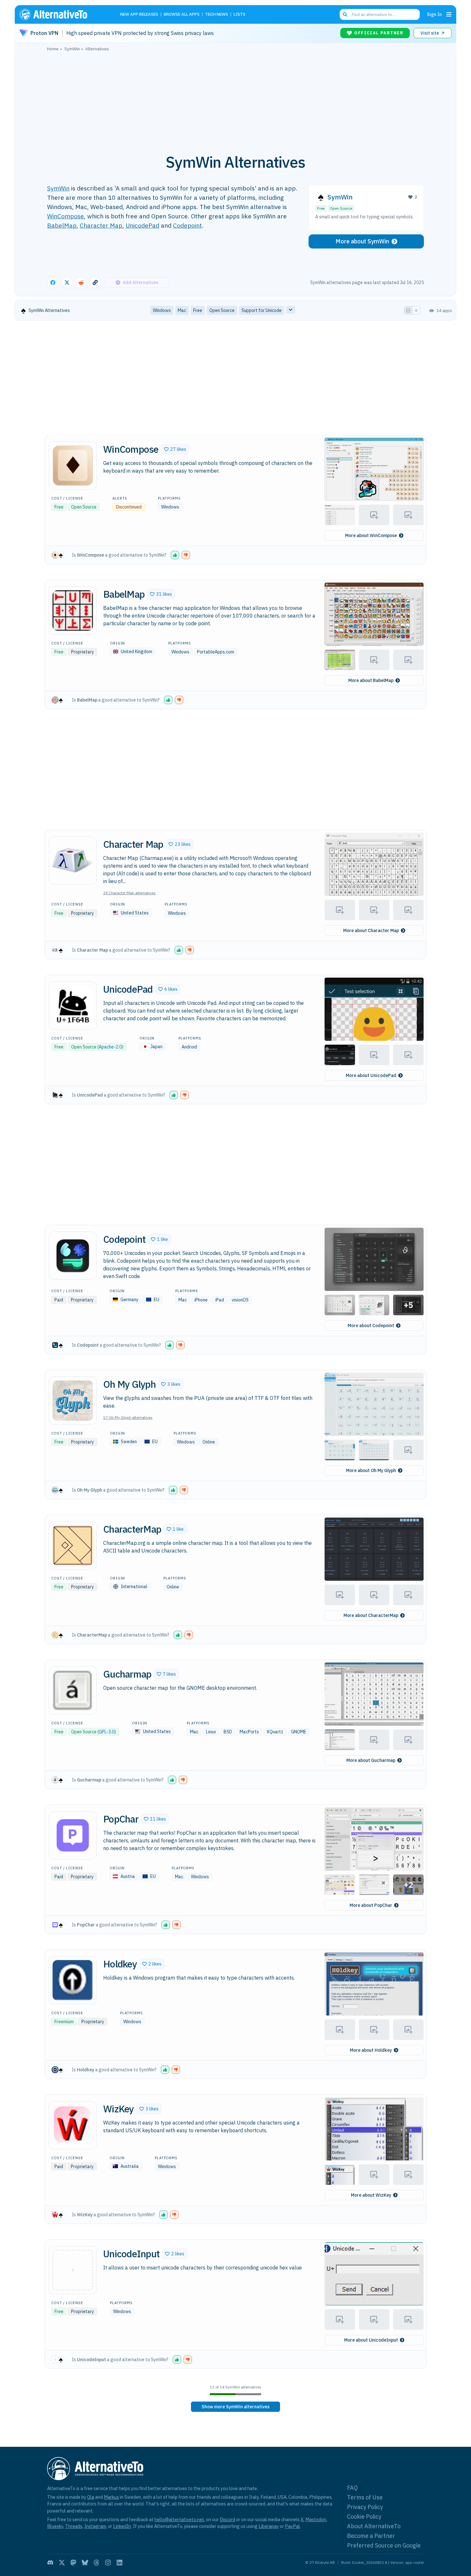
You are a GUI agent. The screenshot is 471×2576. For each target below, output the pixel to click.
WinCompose (66, 216)
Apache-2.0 (110, 1047)
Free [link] (198, 310)
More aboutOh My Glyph (371, 1470)
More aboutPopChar (371, 1905)
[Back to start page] (62, 14)
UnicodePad (142, 225)
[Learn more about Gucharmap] (73, 1690)
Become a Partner (371, 2536)
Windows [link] (162, 310)
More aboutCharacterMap (371, 1615)
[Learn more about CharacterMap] (73, 1545)
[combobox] (380, 14)
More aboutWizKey (371, 2195)
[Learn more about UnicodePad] (73, 1006)
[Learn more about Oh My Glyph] (73, 1401)
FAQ (352, 2488)
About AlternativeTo (374, 2526)
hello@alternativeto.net (179, 2519)
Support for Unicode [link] (262, 310)
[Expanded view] (408, 310)
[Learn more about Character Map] (73, 861)
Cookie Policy (364, 2517)
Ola (91, 2497)
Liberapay (269, 2526)
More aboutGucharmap (371, 1760)
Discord (227, 2519)
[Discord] (50, 2563)
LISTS (240, 15)
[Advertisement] (235, 99)
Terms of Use (365, 2497)
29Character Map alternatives (129, 893)
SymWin (58, 188)
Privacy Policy (365, 2507)
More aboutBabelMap (371, 680)
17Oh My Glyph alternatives (128, 1417)
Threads (74, 2526)
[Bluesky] (85, 2563)
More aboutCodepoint (371, 1326)
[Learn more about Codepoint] (73, 1256)
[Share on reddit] (81, 282)
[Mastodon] (73, 2563)
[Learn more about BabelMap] (73, 610)
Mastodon (316, 2519)
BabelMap (62, 225)
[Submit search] (345, 14)
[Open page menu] (449, 14)
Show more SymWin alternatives (235, 2407)
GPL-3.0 (107, 1732)
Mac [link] (182, 310)
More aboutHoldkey (371, 2050)
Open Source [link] (222, 310)
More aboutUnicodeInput (371, 2340)
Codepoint (187, 225)
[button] (175, 449)
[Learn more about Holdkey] (73, 1980)
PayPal (292, 2526)
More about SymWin (362, 241)
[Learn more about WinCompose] (73, 466)
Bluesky (55, 2526)
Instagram (95, 2526)
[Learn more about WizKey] (73, 2125)
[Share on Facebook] (53, 282)
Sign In (434, 14)
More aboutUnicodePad (371, 1075)
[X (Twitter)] (62, 2563)
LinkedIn (122, 2526)
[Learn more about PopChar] (73, 1835)
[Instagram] (108, 2563)
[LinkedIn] (120, 2563)
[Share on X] (67, 282)
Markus (111, 2497)
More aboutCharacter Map (371, 930)
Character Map (101, 225)
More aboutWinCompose (371, 535)
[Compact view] (416, 310)
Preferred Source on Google (384, 2545)
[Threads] (96, 2563)
